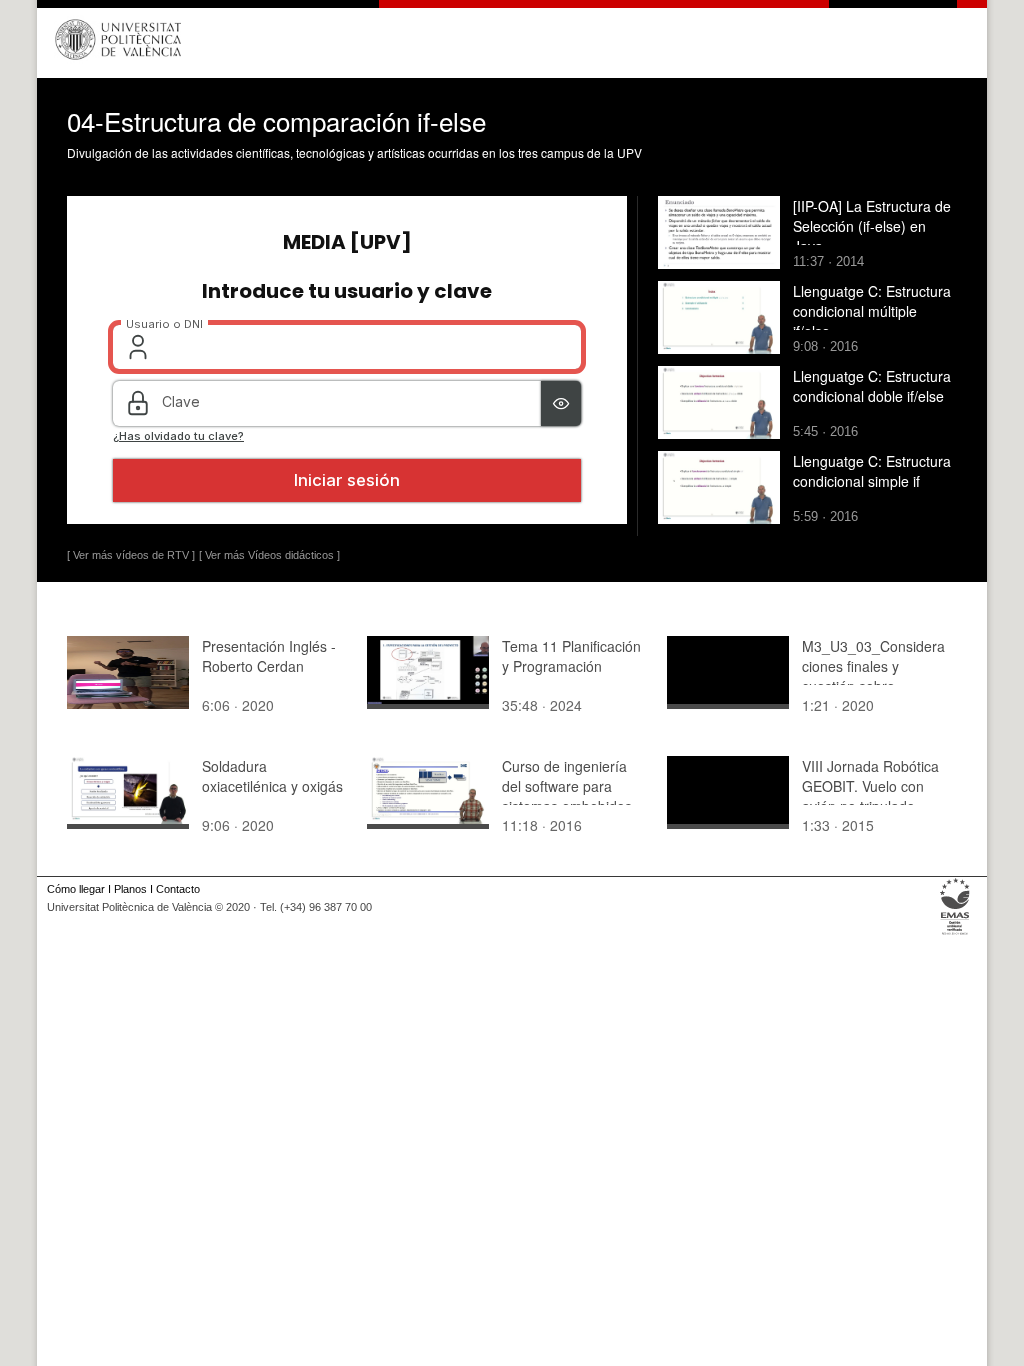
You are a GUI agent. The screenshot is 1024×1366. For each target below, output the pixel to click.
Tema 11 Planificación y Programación (571, 656)
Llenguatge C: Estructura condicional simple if (872, 471)
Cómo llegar (76, 889)
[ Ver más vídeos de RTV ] (131, 555)
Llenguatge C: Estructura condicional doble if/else (872, 386)
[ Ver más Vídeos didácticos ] (269, 555)
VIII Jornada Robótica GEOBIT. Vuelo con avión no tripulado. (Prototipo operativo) (870, 796)
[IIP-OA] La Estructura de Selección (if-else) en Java (872, 226)
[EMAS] (955, 935)
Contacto (178, 889)
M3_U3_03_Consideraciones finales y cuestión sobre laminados (873, 676)
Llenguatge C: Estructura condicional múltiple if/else (872, 311)
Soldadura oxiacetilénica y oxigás (272, 776)
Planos (130, 889)
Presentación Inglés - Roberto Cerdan (269, 656)
